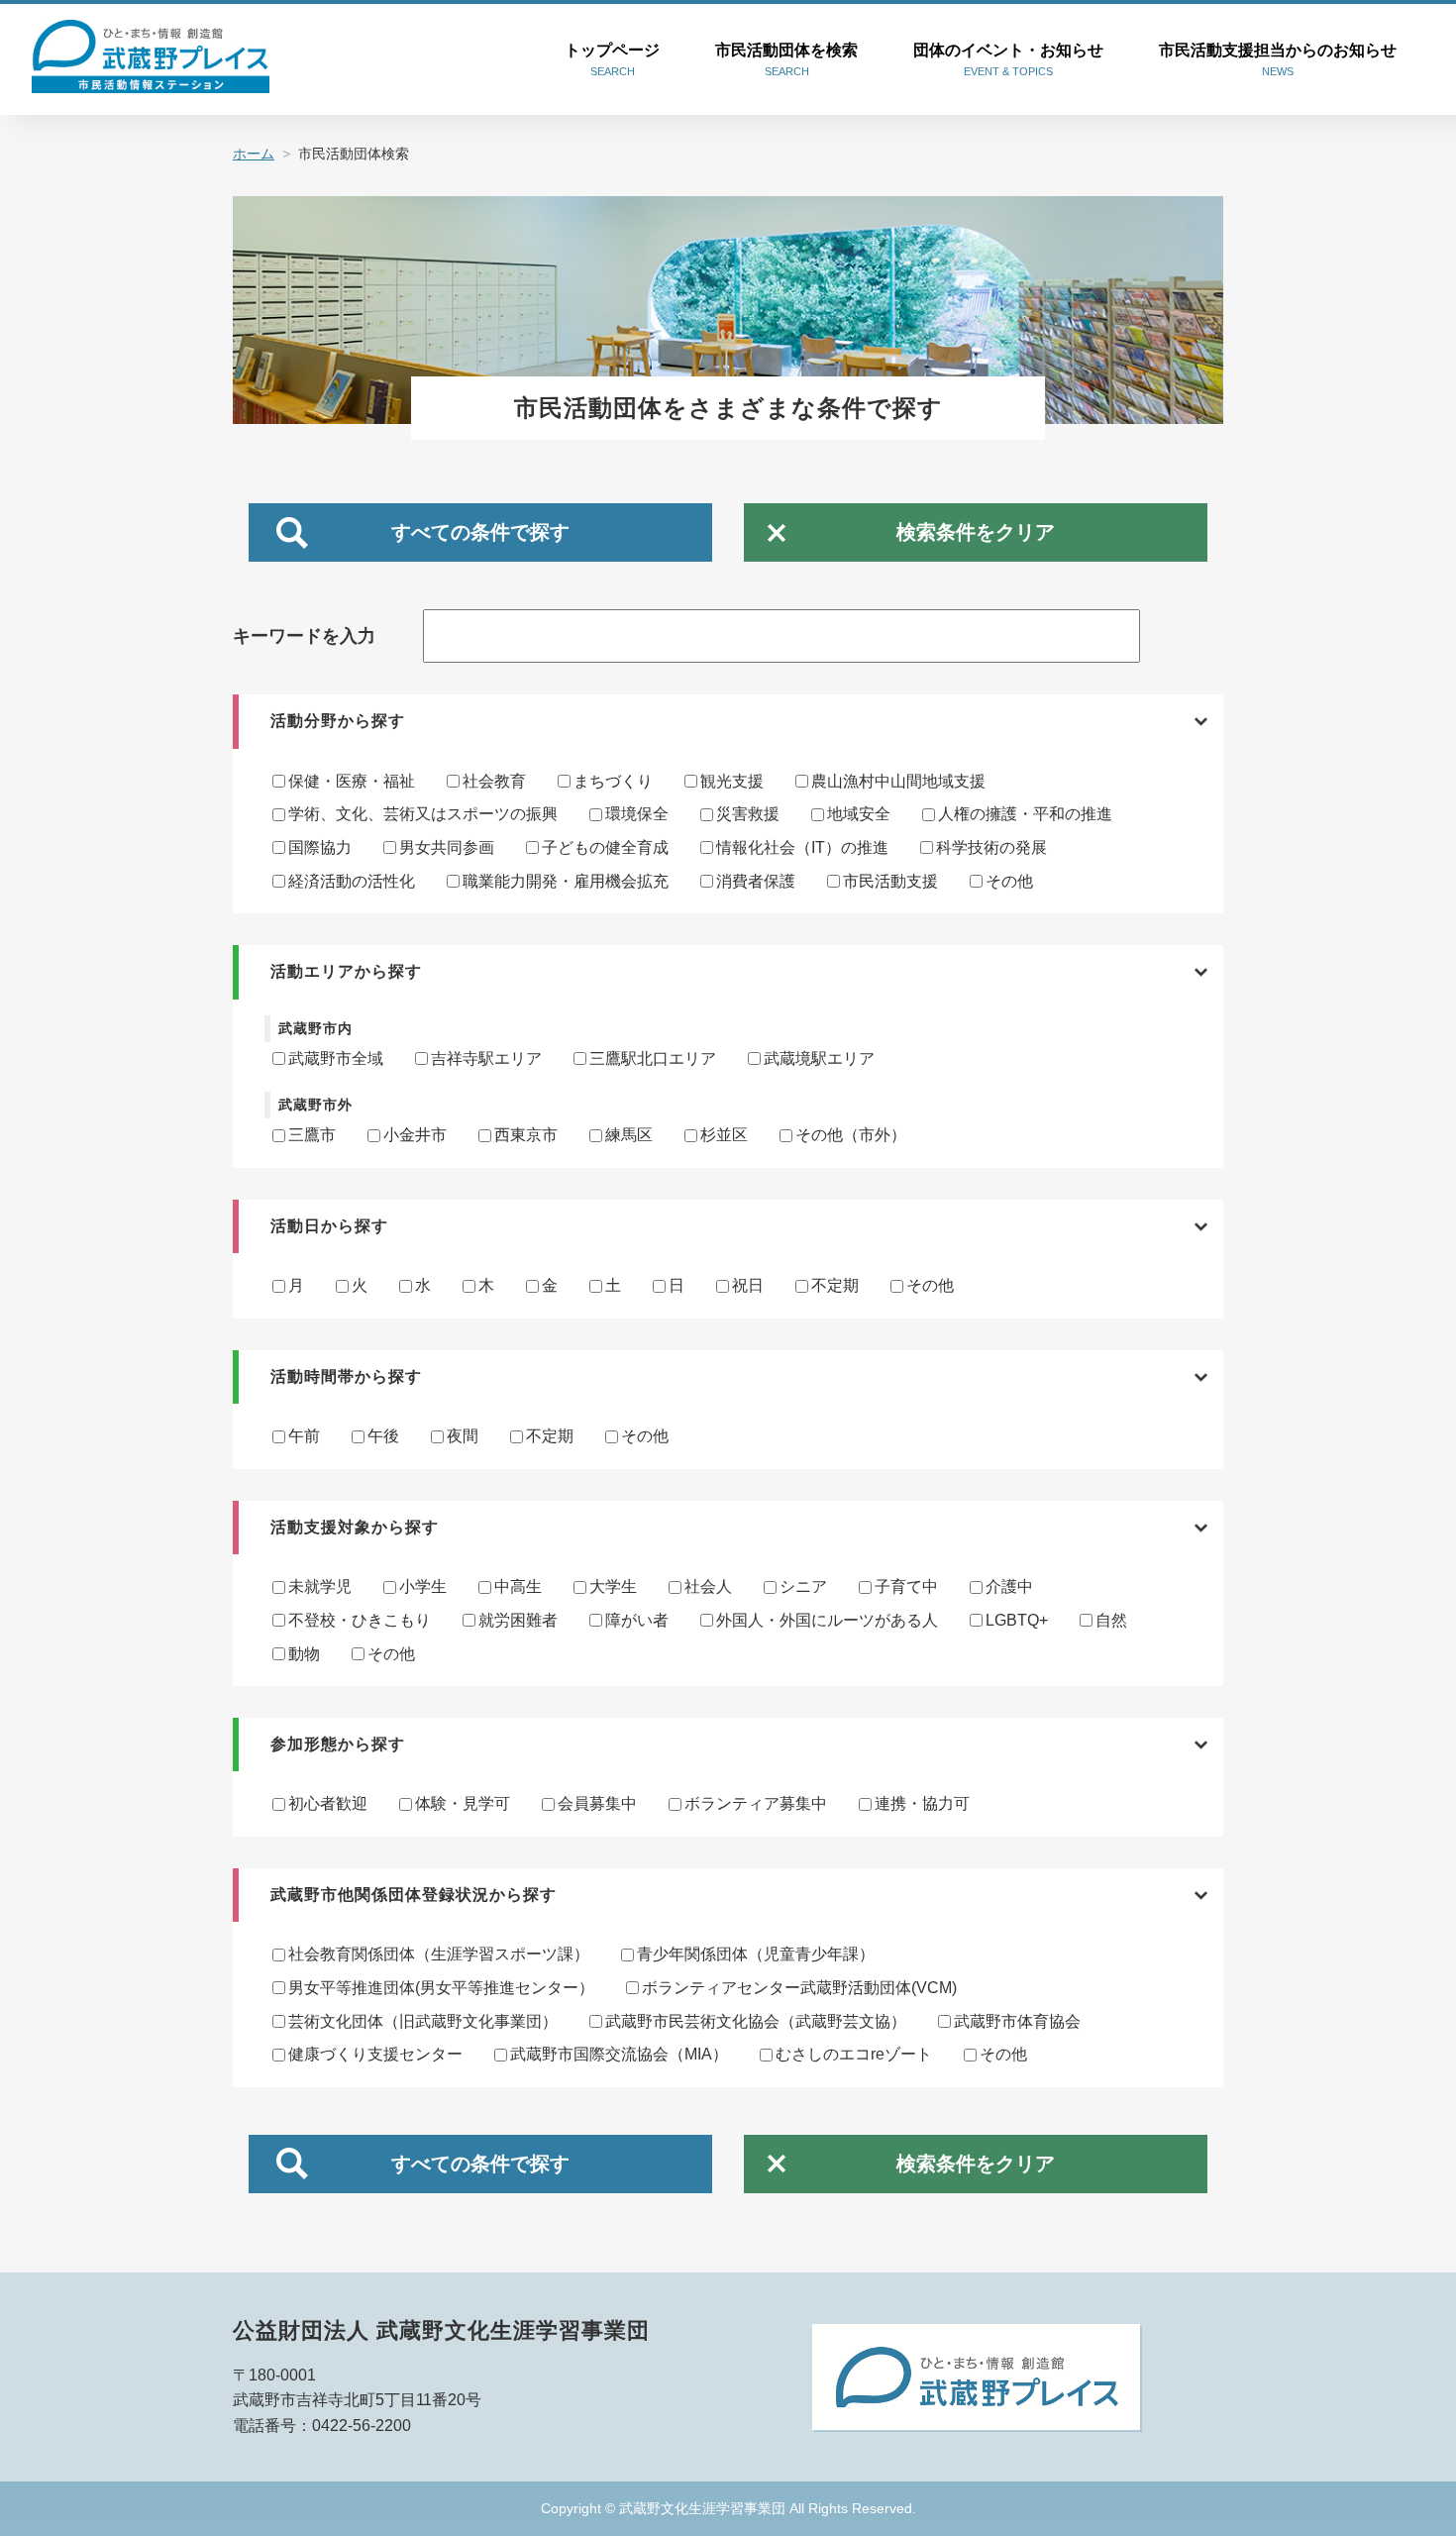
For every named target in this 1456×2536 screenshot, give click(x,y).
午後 (383, 1436)
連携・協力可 (922, 1803)
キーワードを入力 (304, 636)
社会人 (708, 1586)
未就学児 (320, 1586)
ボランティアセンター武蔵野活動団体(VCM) (799, 1988)
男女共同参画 (447, 847)
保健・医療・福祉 (352, 781)
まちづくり (613, 781)
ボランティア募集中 (756, 1803)
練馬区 (629, 1135)
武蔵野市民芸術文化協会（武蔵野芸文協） (756, 2021)
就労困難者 (518, 1620)
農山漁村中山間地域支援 (898, 781)
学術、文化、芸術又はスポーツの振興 (423, 814)
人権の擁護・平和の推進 (1025, 814)
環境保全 (637, 814)
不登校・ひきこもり (360, 1620)
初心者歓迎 (328, 1803)
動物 (304, 1654)
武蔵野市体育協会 (1017, 2021)
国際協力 (320, 847)
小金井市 (415, 1135)
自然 (1111, 1620)
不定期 (835, 1285)
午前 (304, 1436)
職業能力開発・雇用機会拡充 (566, 881)
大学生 (613, 1586)
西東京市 (526, 1135)
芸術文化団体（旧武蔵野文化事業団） (423, 2021)
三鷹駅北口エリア (653, 1058)
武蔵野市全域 (336, 1058)
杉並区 (724, 1135)
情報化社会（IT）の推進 (802, 847)
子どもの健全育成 (605, 847)
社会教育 (494, 781)
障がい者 (637, 1620)
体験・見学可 (463, 1803)
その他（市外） (851, 1135)
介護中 (1009, 1586)
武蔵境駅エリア (819, 1058)
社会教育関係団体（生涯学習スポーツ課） (439, 1954)
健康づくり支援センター (375, 2054)
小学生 (423, 1586)
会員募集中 (597, 1803)
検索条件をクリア (976, 532)
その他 (1009, 881)
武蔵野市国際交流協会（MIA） (619, 2054)
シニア (803, 1586)
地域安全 (859, 814)
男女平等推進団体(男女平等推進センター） (441, 1988)
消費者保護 (756, 881)
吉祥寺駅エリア (486, 1058)
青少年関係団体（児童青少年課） (756, 1954)
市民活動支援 (890, 881)
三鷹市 (312, 1135)
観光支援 (732, 781)
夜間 (463, 1436)
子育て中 (906, 1586)
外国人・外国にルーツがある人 (827, 1620)
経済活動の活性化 (352, 881)
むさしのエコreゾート (854, 2054)
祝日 (748, 1285)
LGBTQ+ (1017, 1620)
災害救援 (748, 814)
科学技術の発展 (991, 847)
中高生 (518, 1586)
